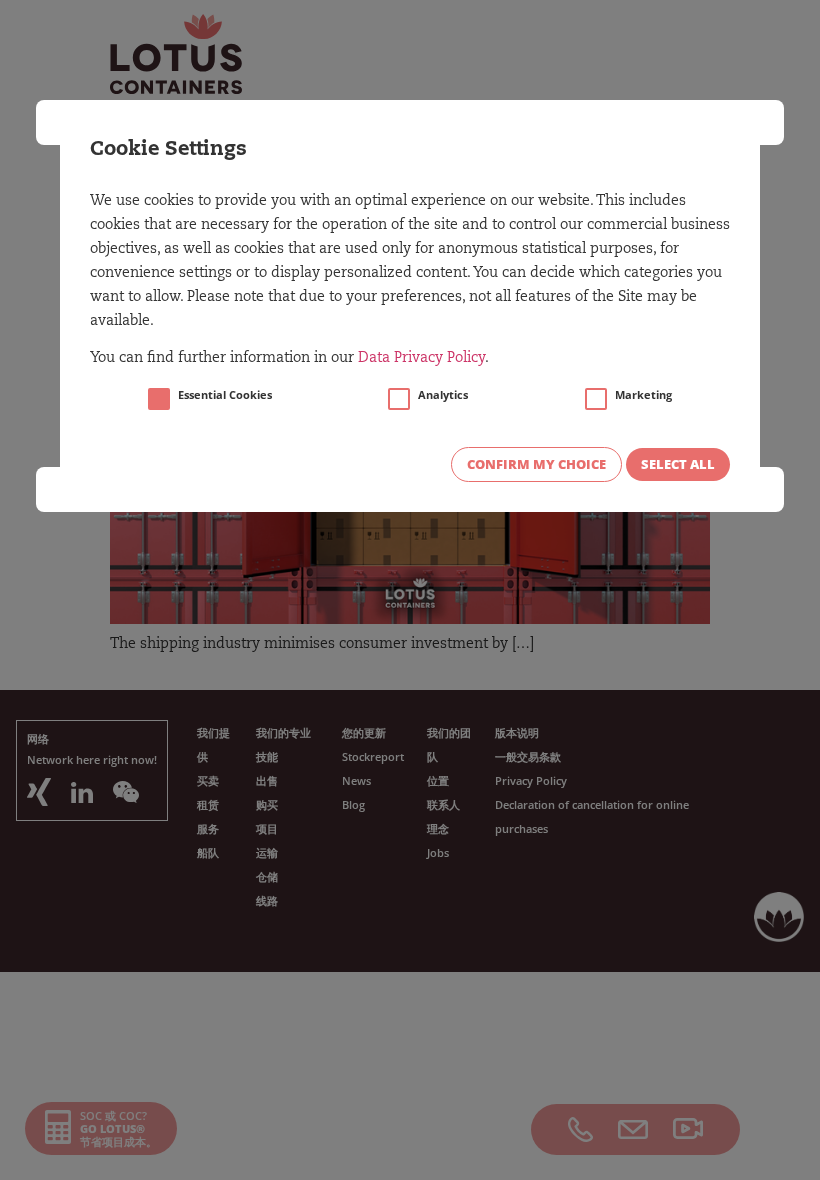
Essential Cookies (225, 395)
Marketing (643, 395)
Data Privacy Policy (421, 359)
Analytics (443, 395)
